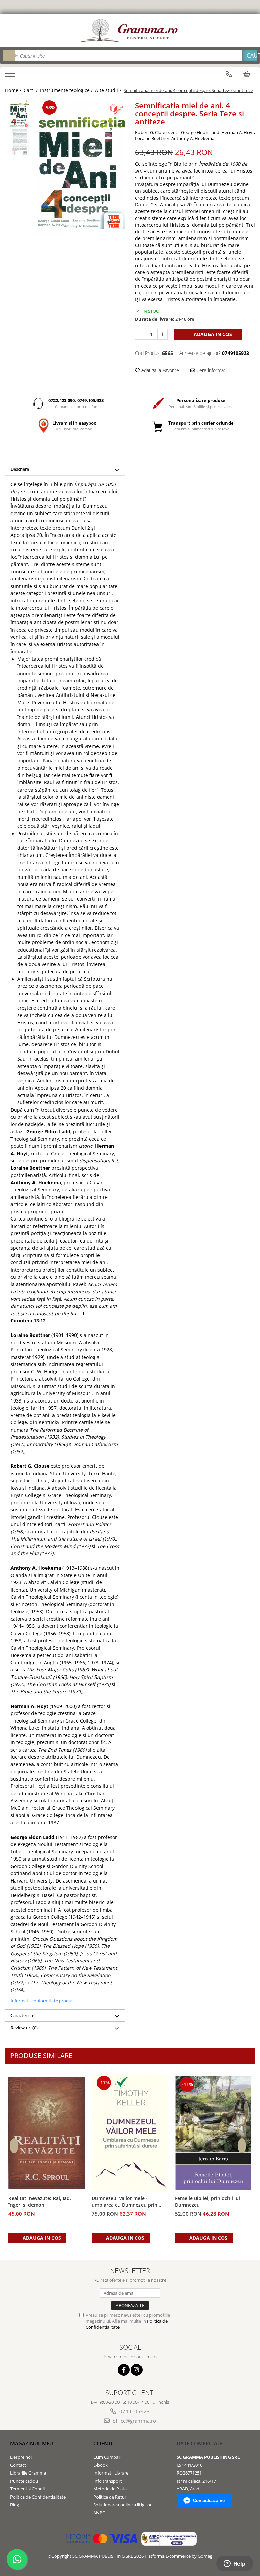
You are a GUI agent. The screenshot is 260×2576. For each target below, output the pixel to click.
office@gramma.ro (134, 2421)
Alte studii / (109, 90)
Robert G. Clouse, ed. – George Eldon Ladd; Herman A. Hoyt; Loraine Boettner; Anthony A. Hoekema (195, 135)
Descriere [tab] (20, 469)
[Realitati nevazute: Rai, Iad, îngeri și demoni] (47, 2133)
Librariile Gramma (28, 2473)
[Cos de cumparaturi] (247, 74)
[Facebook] (124, 2370)
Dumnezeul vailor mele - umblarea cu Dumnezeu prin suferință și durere (125, 2202)
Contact (18, 2465)
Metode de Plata (110, 2489)
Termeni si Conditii (29, 2489)
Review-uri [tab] (24, 2028)
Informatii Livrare (111, 2473)
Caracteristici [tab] (23, 2015)
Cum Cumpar (107, 2457)
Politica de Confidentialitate (38, 2497)
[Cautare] (250, 56)
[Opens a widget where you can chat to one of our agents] (235, 2564)
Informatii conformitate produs (42, 2001)
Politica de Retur (110, 2497)
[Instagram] (137, 2370)
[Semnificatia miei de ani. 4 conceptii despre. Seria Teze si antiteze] (81, 164)
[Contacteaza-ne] (229, 74)
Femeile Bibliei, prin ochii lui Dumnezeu (208, 2202)
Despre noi (21, 2457)
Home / (14, 90)
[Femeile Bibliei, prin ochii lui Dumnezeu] (213, 2133)
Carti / (31, 90)
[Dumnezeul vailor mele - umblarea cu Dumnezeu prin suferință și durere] (130, 2133)
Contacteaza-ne (209, 2500)
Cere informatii (211, 370)
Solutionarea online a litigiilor (123, 2505)
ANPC (99, 2513)
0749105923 (134, 2411)
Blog (15, 2505)
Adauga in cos (212, 334)
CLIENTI (103, 2443)
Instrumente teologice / (67, 90)
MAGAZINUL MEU (32, 2443)
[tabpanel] (81, 164)
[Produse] (11, 76)
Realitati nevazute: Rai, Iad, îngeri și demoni (40, 2202)
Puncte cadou (24, 2481)
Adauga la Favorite (159, 370)
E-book (101, 2465)
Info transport (108, 2481)
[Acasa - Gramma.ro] (130, 30)
